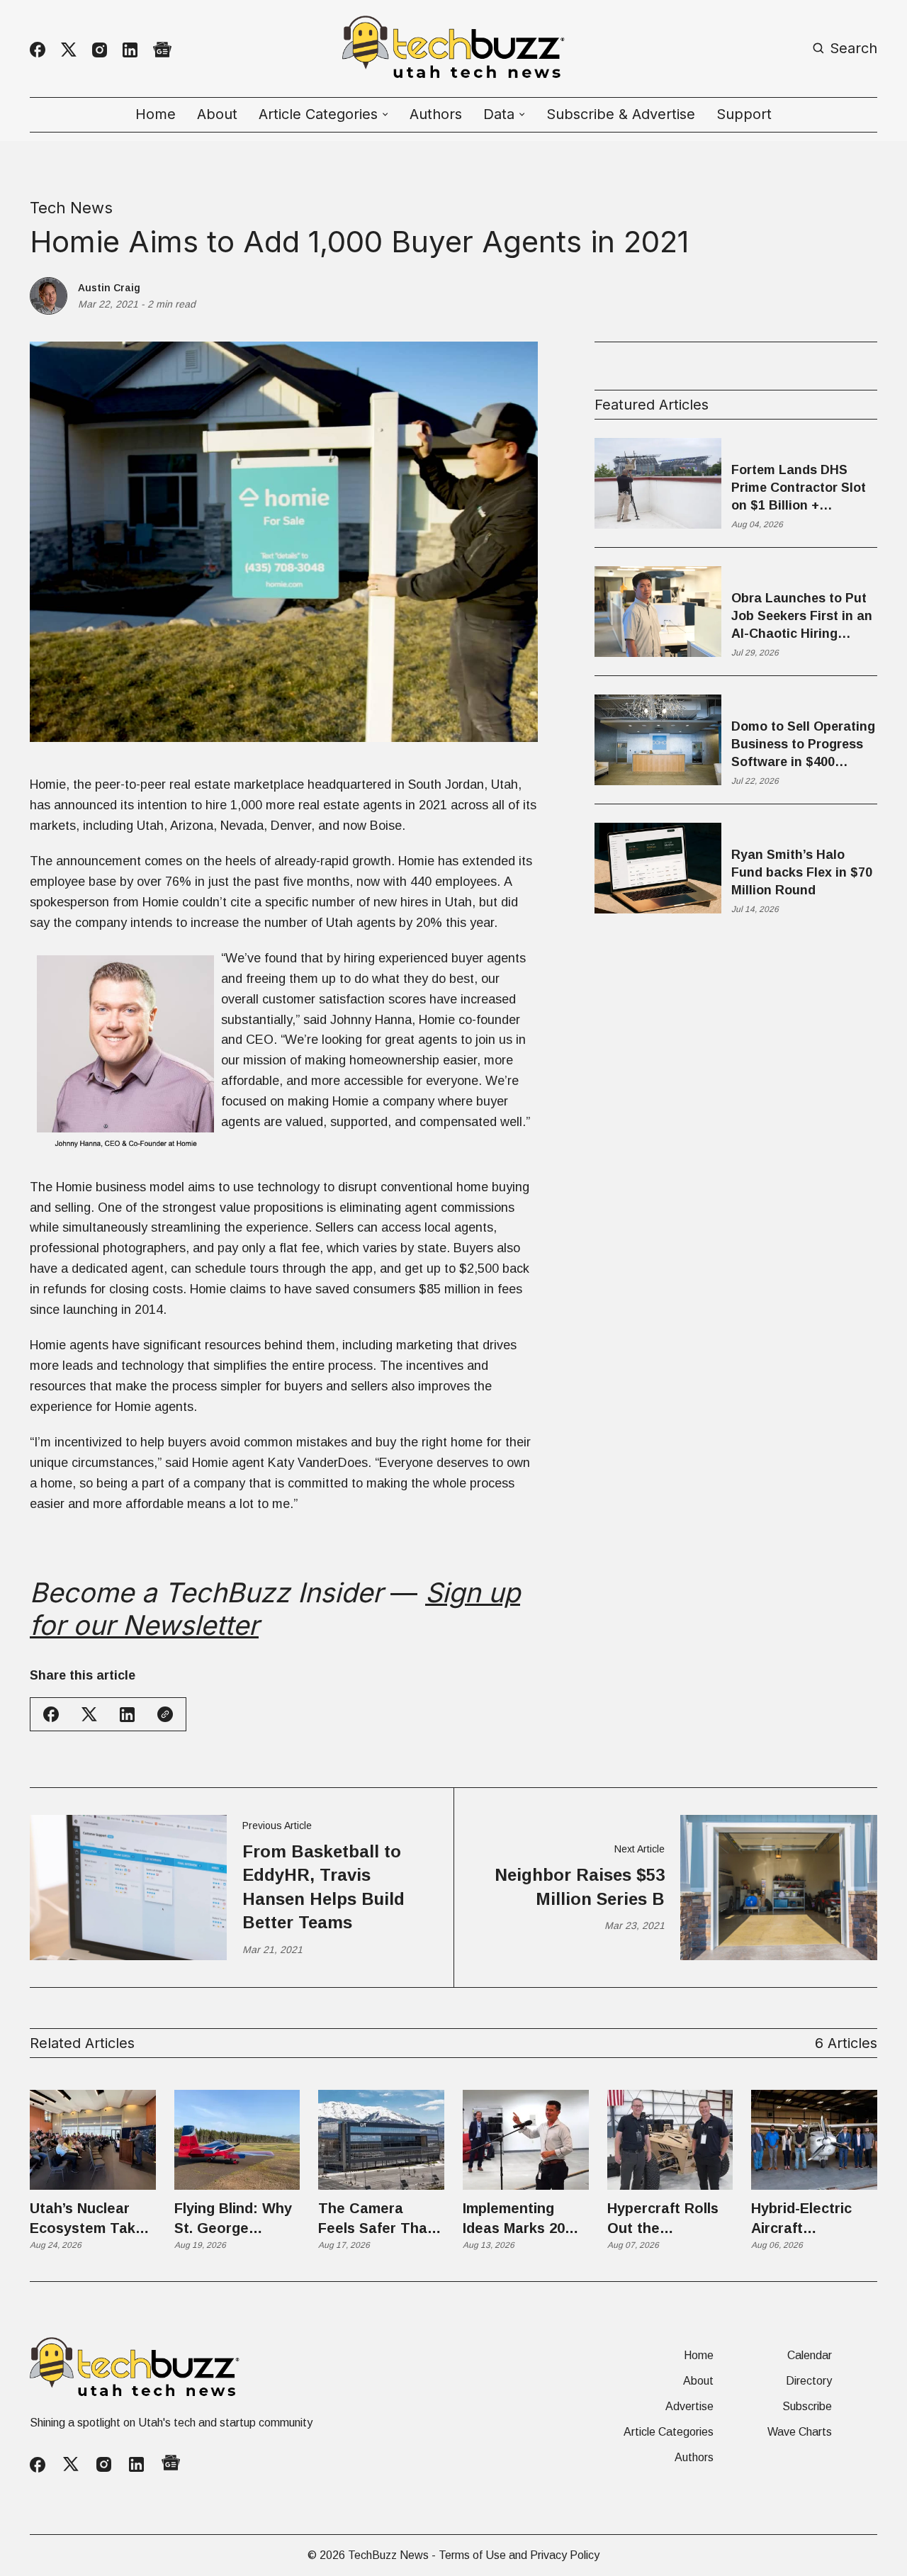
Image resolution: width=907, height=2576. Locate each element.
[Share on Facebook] (51, 1714)
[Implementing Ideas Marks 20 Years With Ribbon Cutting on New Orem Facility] (526, 2140)
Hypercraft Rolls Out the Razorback (663, 2219)
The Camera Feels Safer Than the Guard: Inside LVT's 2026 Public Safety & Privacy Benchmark (378, 2219)
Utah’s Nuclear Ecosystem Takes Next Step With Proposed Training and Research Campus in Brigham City (92, 2219)
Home (156, 114)
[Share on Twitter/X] (89, 1715)
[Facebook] (38, 50)
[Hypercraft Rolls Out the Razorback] (670, 2140)
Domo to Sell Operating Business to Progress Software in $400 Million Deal (803, 746)
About (217, 114)
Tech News (71, 208)
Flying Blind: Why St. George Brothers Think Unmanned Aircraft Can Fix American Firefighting (233, 2219)
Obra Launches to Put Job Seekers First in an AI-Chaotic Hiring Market (802, 617)
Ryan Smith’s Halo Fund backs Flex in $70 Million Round (802, 872)
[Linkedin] (130, 50)
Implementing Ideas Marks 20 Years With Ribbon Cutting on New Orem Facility (525, 2219)
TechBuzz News (388, 2555)
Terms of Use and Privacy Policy (519, 2555)
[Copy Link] (165, 1714)
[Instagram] (100, 50)
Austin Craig (109, 288)
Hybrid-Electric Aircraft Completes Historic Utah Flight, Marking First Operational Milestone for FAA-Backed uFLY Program (812, 2219)
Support (744, 114)
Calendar (810, 2356)
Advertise (689, 2407)
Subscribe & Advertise (621, 114)
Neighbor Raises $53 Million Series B (580, 1887)
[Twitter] (69, 50)
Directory (809, 2381)
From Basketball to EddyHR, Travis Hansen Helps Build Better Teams (323, 1887)
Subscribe (807, 2407)
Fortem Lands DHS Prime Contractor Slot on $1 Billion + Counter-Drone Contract (799, 489)
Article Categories (669, 2432)
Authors (436, 114)
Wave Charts (800, 2432)
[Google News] (162, 50)
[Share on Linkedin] (127, 1715)
